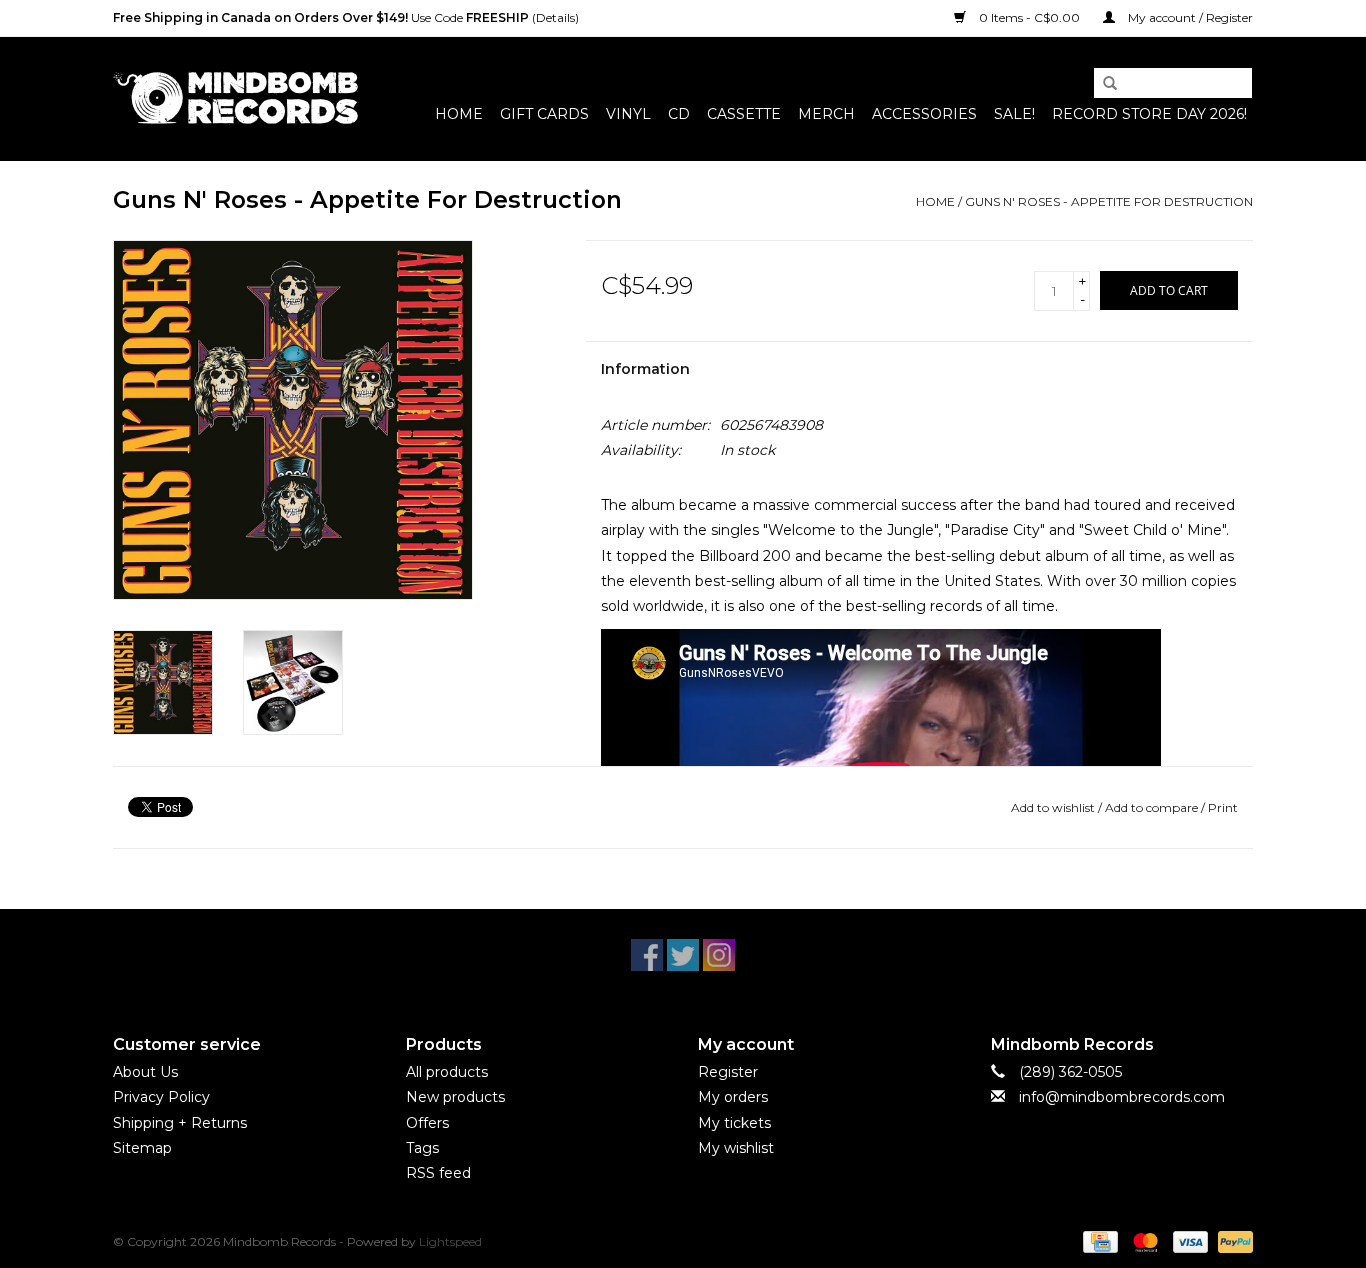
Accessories (924, 114)
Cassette (744, 114)
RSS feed (438, 1173)
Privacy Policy (161, 1097)
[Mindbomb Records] (235, 98)
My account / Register (1189, 17)
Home (459, 114)
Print (1223, 807)
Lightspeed (450, 1241)
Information (645, 369)
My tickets (734, 1123)
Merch (826, 114)
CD (679, 114)
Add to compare (1153, 807)
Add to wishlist (1053, 807)
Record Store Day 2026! (1149, 114)
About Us (145, 1072)
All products (447, 1072)
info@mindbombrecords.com (1122, 1097)
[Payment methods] (1098, 1240)
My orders (733, 1097)
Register (728, 1072)
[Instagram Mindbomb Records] (719, 955)
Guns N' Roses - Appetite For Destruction (1109, 201)
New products (455, 1097)
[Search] (1103, 84)
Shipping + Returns (180, 1123)
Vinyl (628, 114)
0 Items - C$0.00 (1029, 17)
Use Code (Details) (346, 17)
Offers (427, 1123)
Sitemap (142, 1148)
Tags (422, 1148)
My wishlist (736, 1148)
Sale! (1014, 114)
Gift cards (544, 114)
